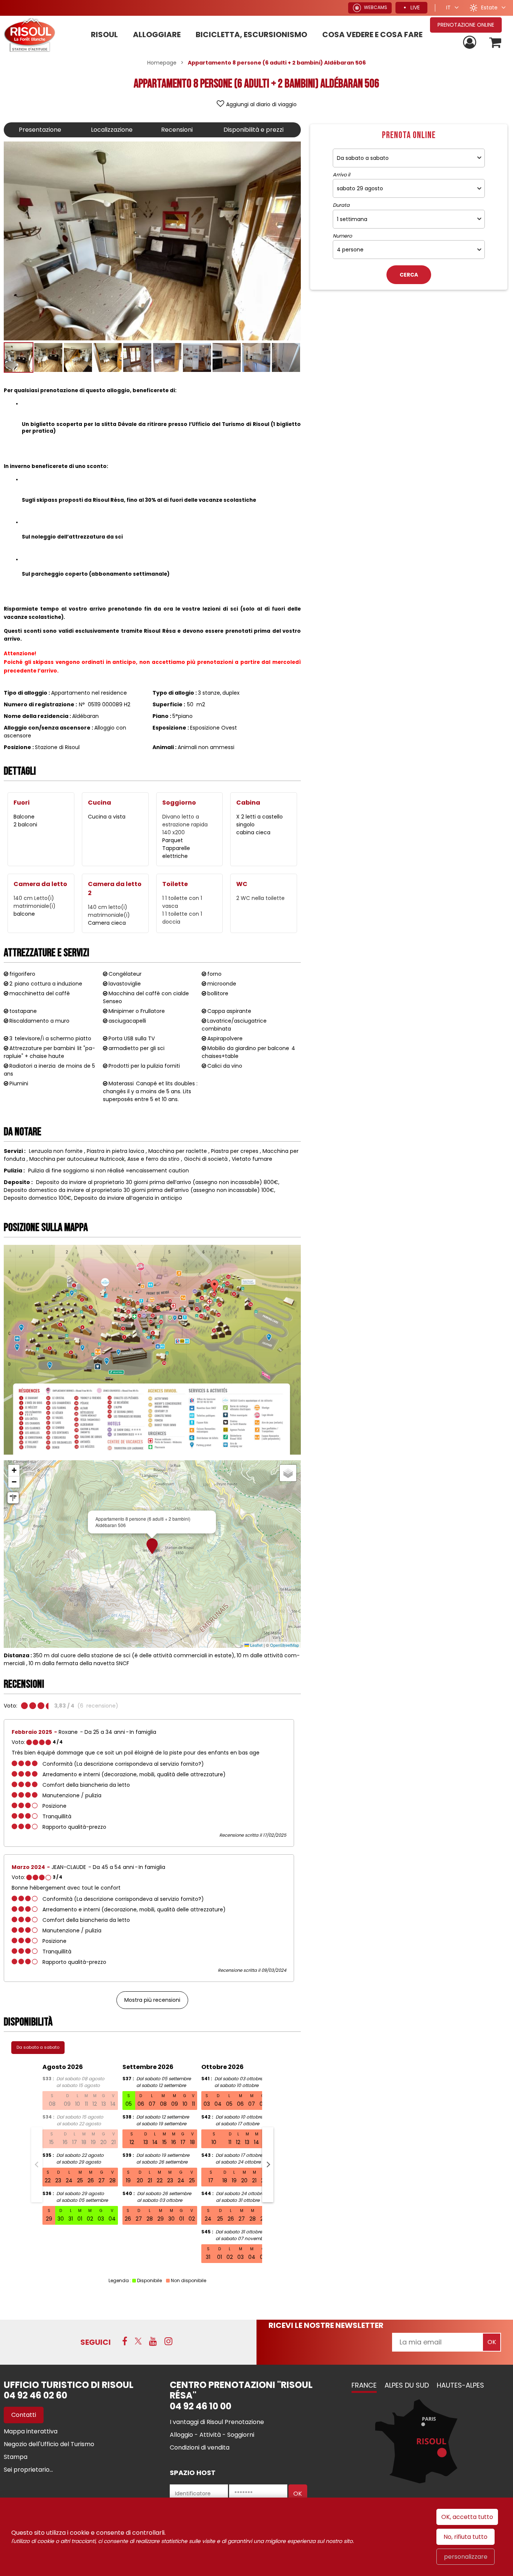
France (364, 2385)
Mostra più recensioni (152, 2000)
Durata (341, 205)
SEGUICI (96, 2342)
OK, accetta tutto (467, 2517)
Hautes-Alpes (460, 2385)
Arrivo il (341, 175)
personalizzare (466, 2557)
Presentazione (40, 130)
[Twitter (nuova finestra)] (138, 2341)
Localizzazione (112, 130)
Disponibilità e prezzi (253, 130)
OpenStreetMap (284, 1645)
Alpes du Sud (407, 2385)
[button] (496, 43)
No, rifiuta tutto (465, 2537)
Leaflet (256, 1645)
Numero (342, 236)
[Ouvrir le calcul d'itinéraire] (13, 1498)
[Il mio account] (471, 43)
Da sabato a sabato (38, 2047)
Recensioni (177, 130)
